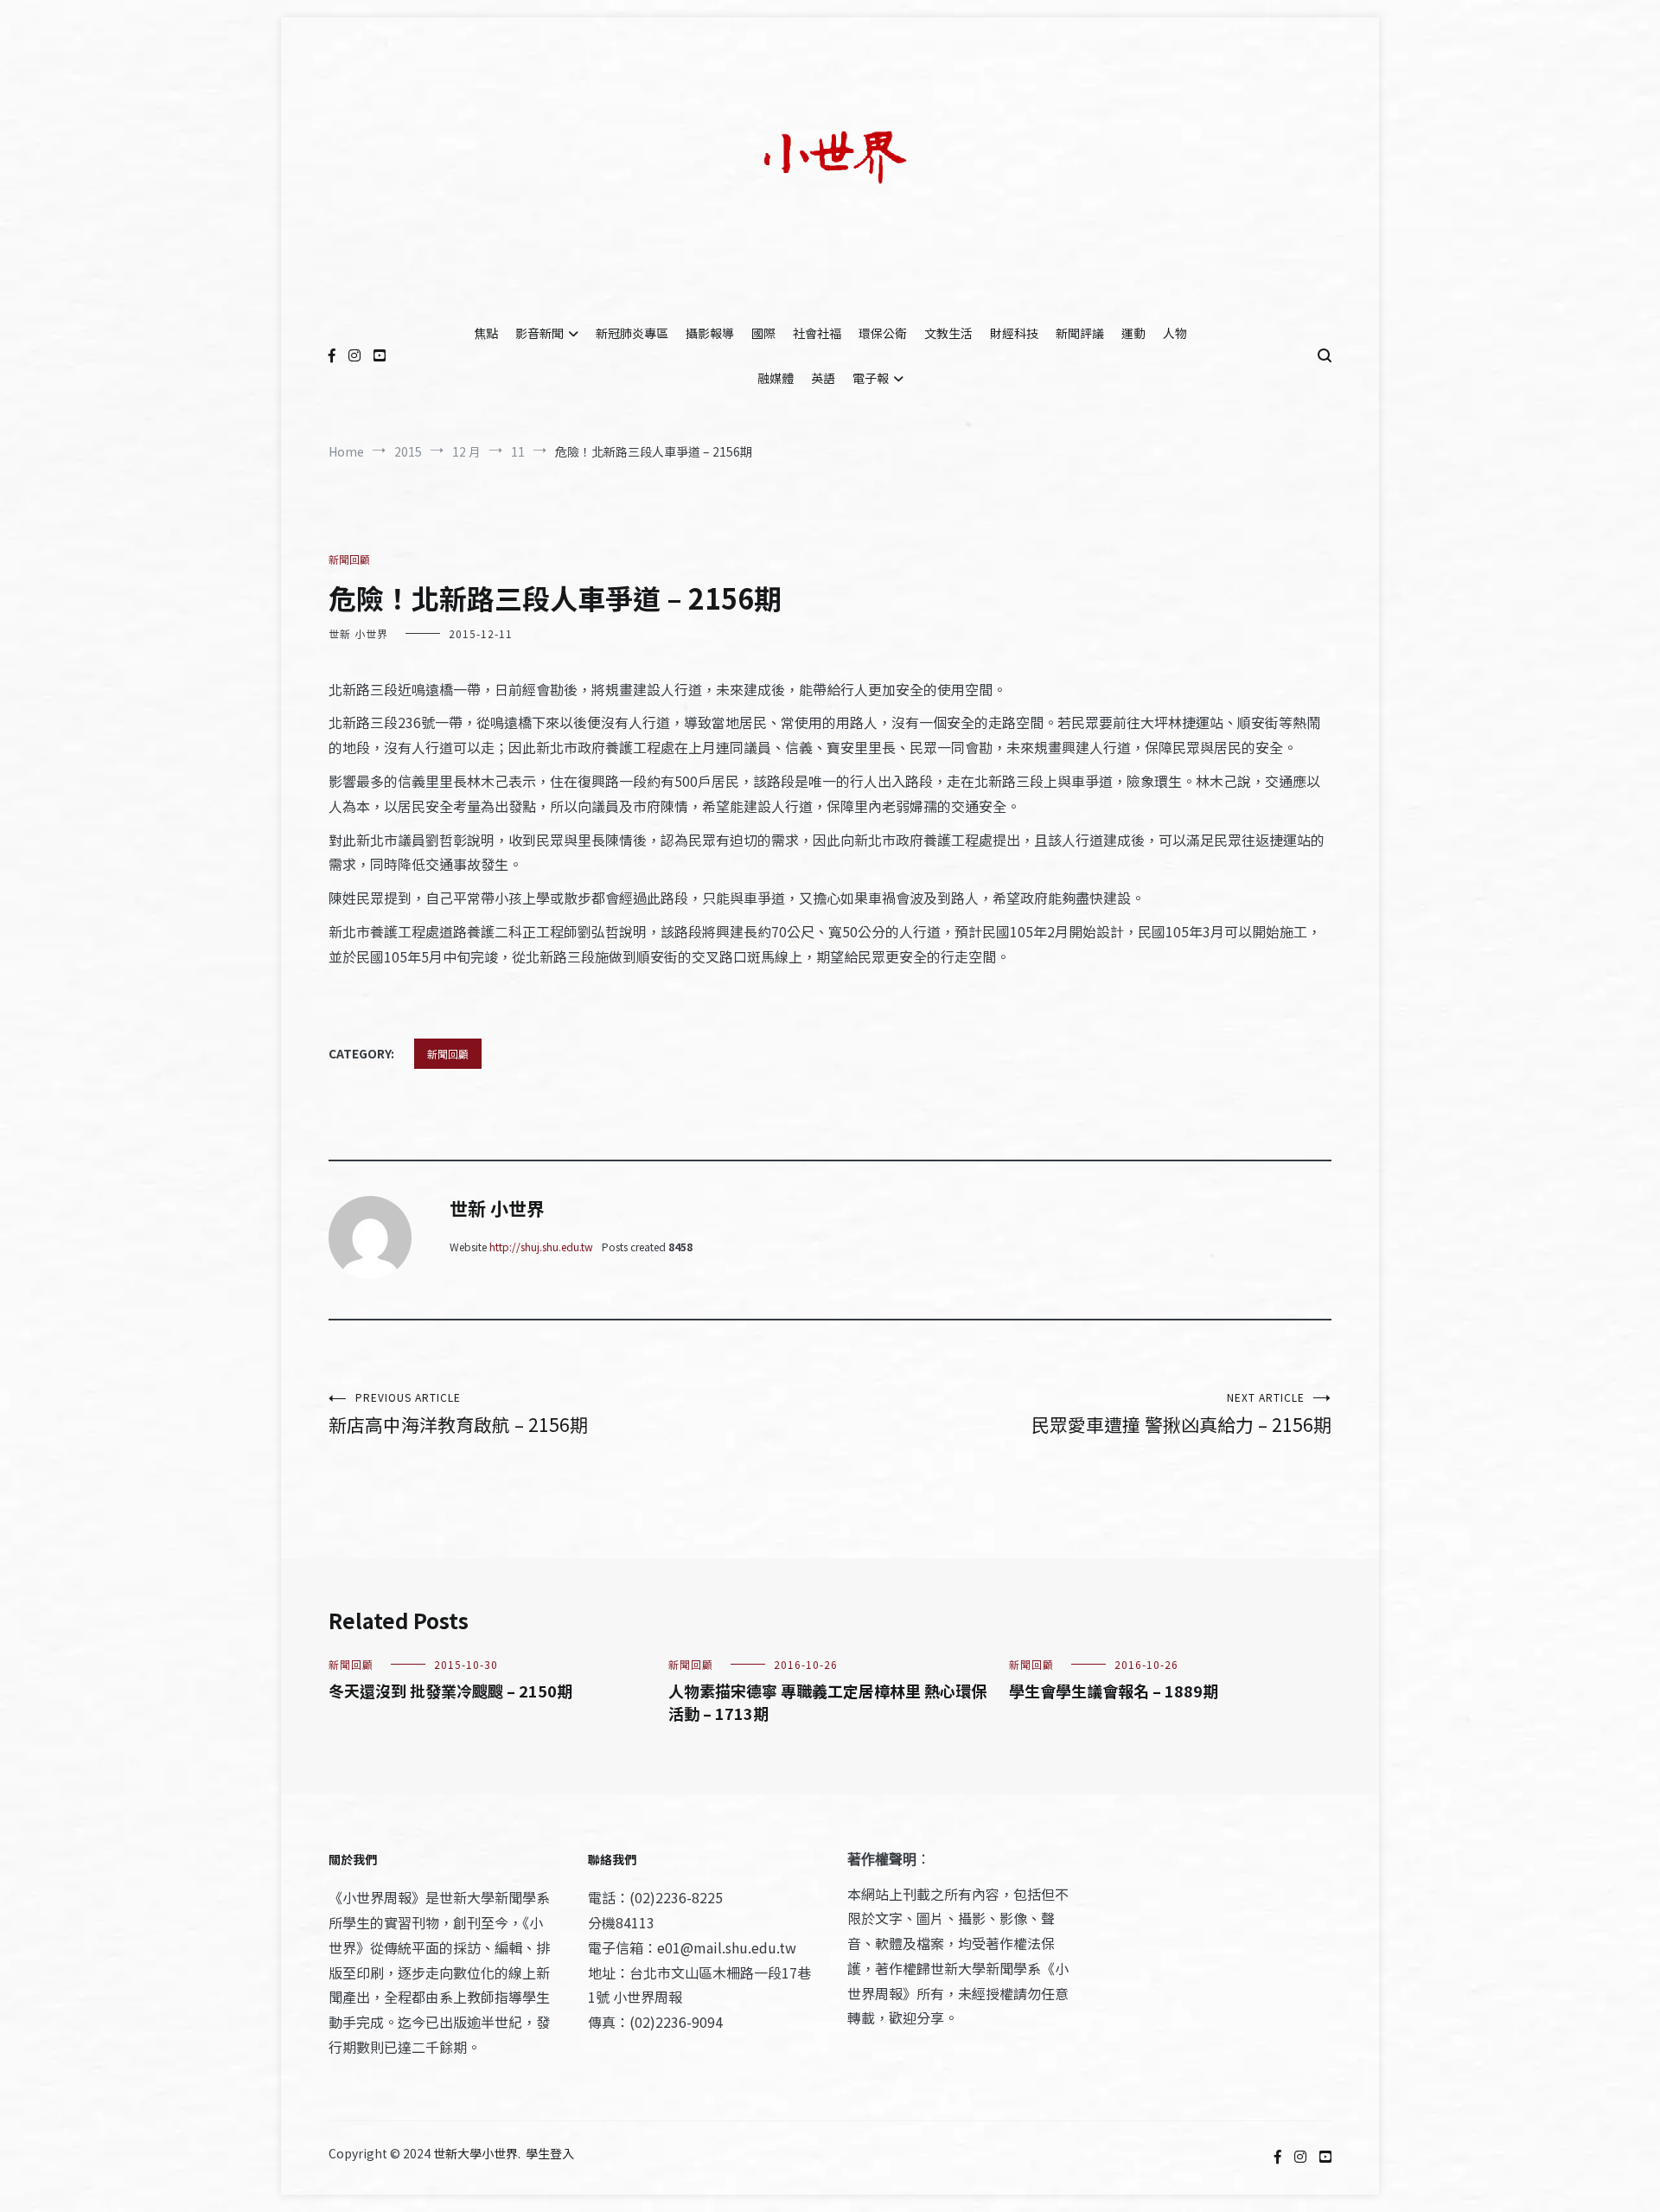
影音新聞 (539, 333)
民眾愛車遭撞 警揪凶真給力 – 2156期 (1181, 1413)
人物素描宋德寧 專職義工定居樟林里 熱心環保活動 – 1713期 (827, 1701)
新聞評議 (1080, 333)
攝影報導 (710, 333)
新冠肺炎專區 (632, 333)
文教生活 (948, 333)
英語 (823, 378)
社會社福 (817, 333)
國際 (763, 333)
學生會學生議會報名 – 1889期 (1114, 1691)
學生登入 (550, 2153)
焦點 (486, 333)
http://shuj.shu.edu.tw (541, 1247)
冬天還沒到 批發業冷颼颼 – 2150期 (450, 1691)
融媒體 (776, 378)
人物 (1175, 333)
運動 (1133, 333)
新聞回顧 (349, 559)
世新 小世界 (358, 633)
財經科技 (1014, 333)
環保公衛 (883, 333)
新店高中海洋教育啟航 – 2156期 (458, 1413)
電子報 (871, 378)
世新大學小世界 (476, 2153)
